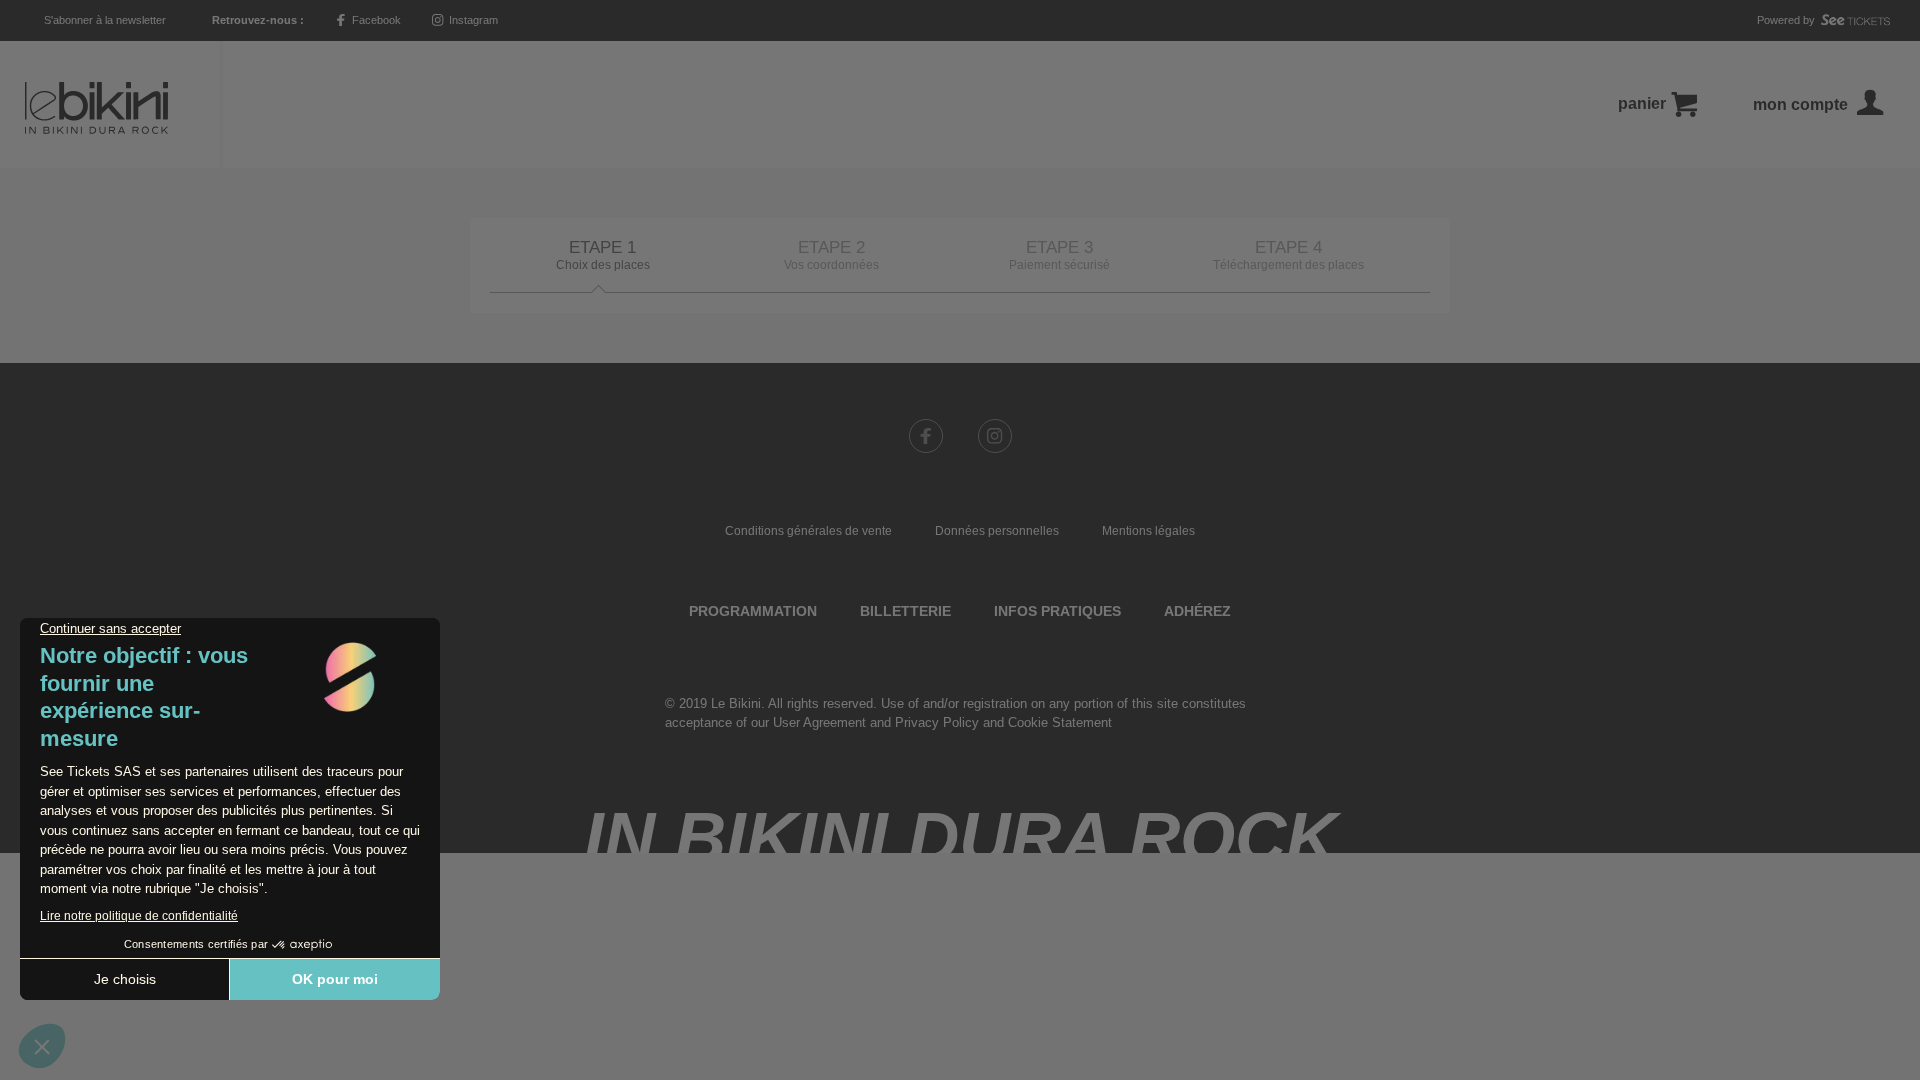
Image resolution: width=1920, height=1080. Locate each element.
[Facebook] (926, 436)
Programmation (753, 611)
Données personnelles (997, 531)
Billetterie (905, 611)
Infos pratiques (1057, 611)
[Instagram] (995, 436)
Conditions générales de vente (808, 531)
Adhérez (1197, 611)
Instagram (472, 20)
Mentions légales (1148, 531)
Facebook (375, 20)
